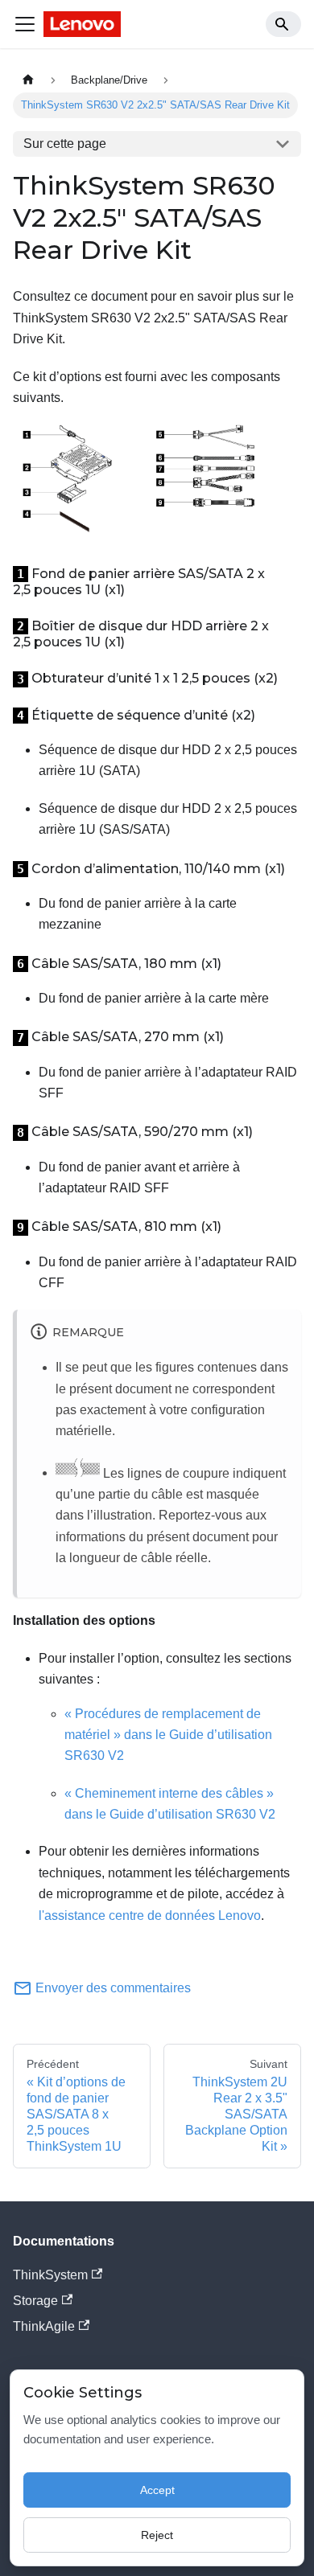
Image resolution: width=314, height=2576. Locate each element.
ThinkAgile (44, 2326)
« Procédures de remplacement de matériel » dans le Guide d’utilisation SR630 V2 (168, 1735)
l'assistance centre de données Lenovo (150, 1916)
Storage (35, 2301)
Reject (157, 2535)
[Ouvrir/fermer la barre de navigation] (25, 24)
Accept (157, 2490)
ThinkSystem (50, 2275)
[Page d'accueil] (28, 80)
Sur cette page (65, 144)
